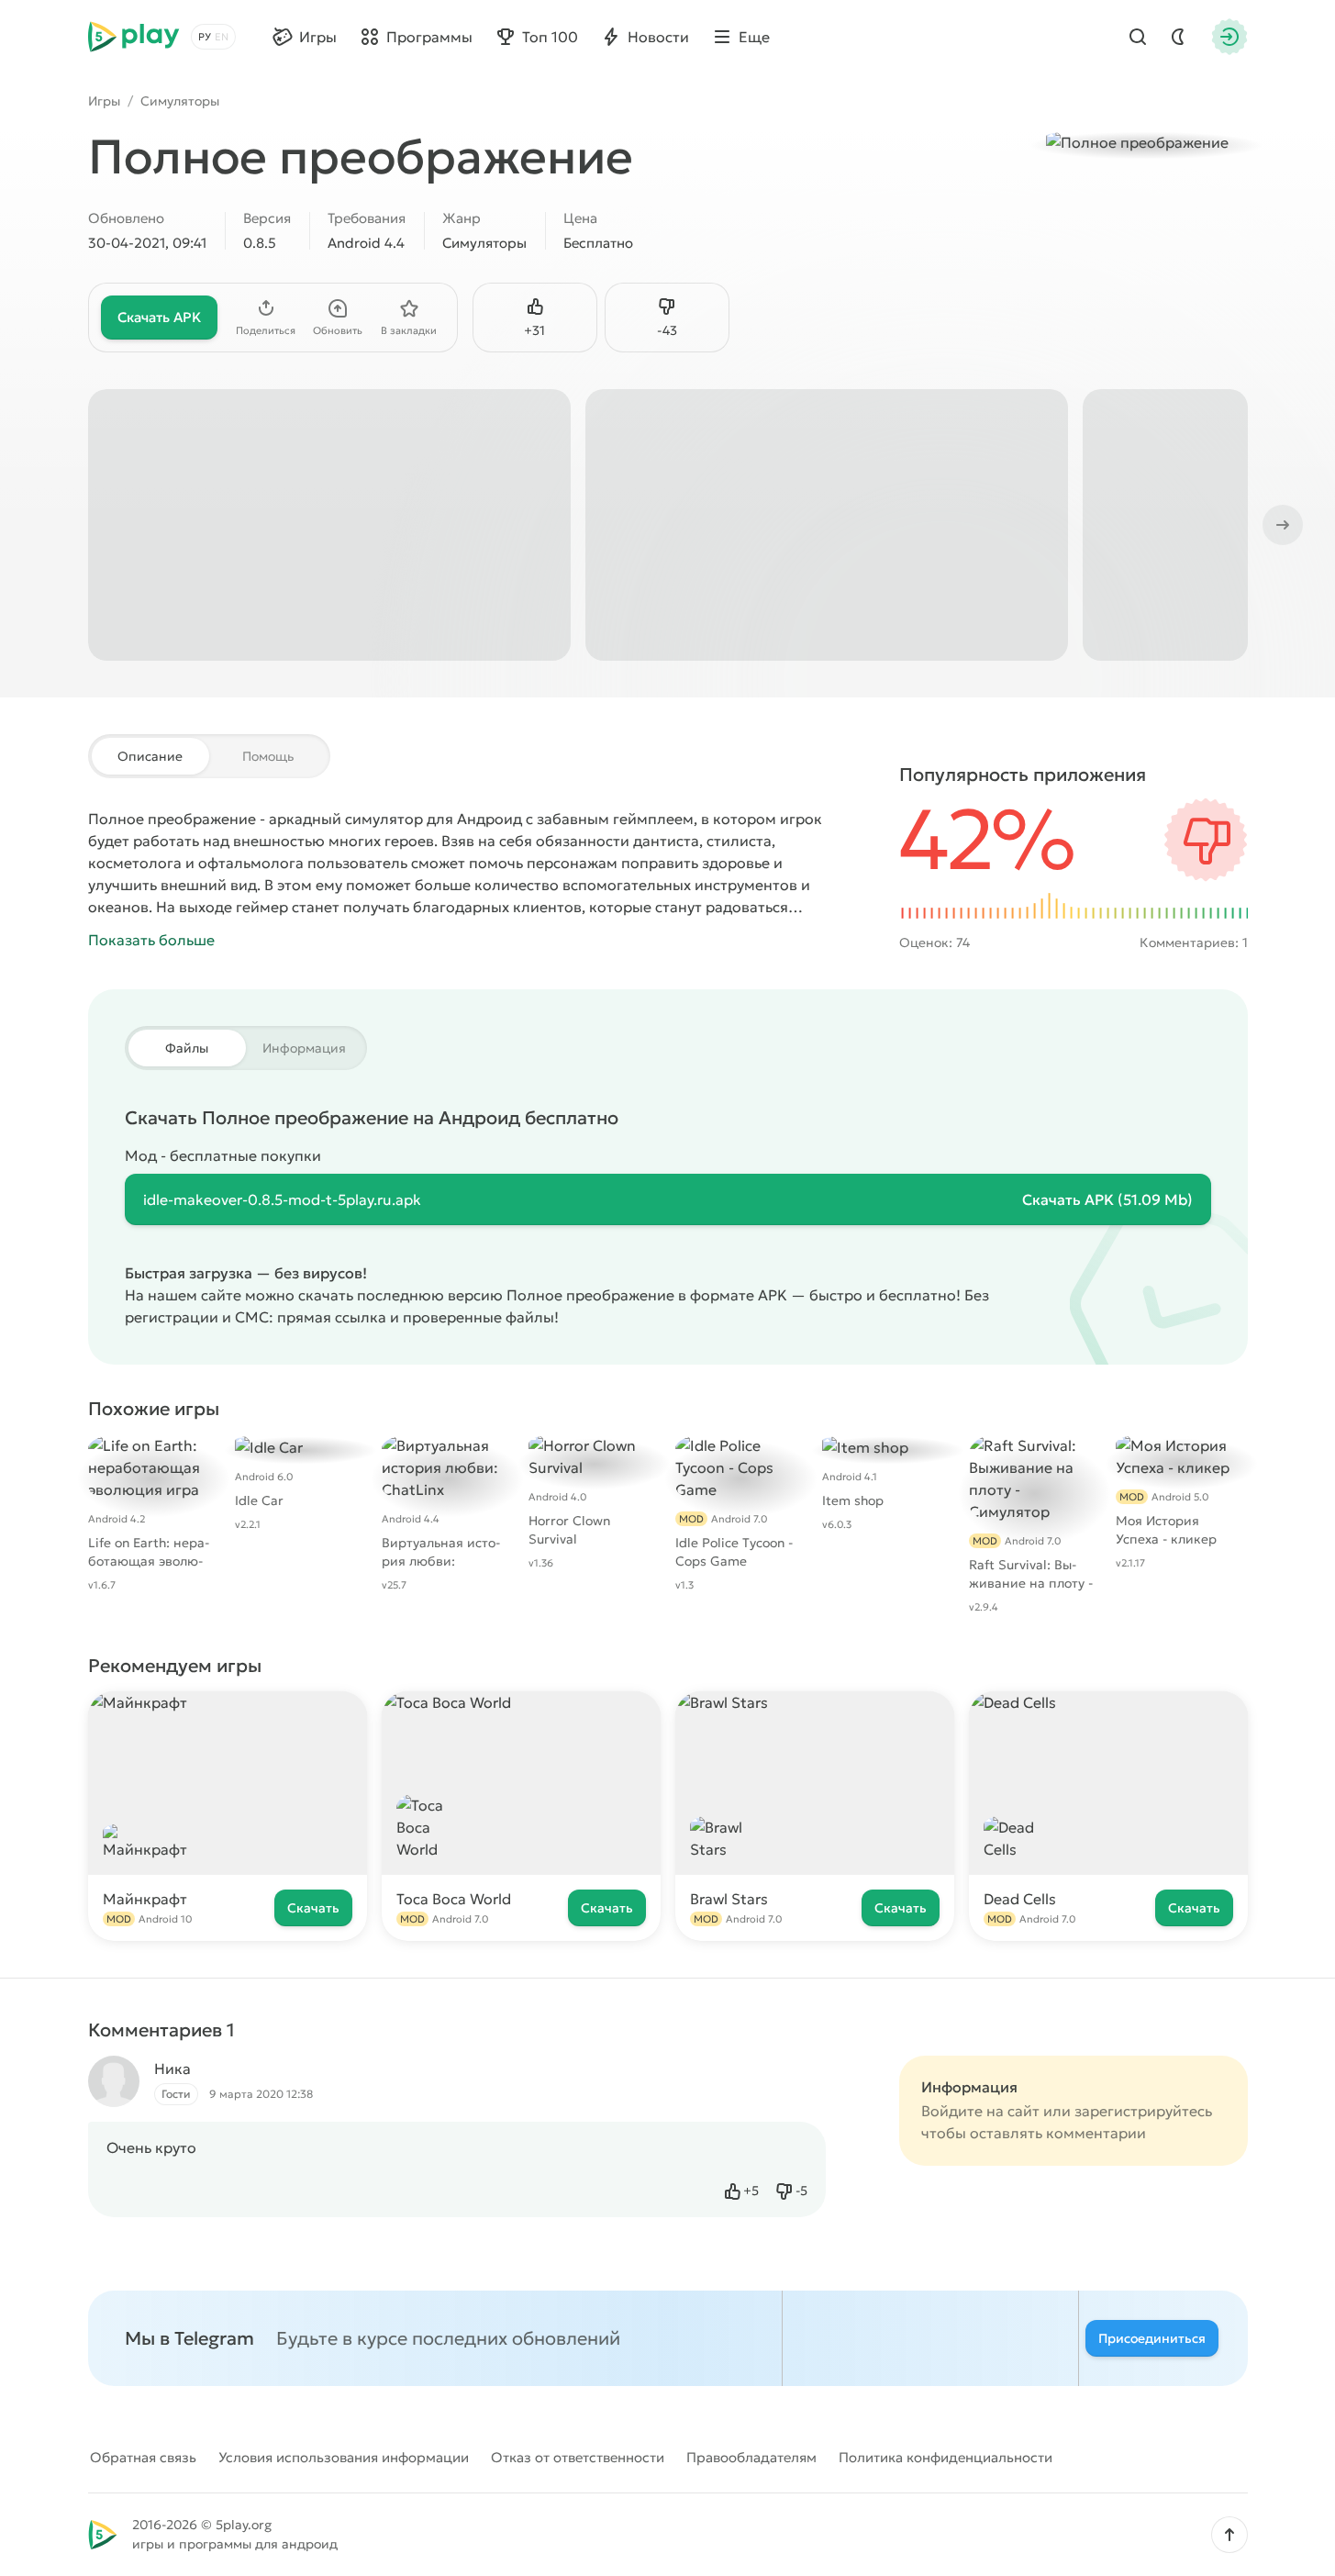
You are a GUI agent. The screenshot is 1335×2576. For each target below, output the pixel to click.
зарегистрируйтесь (1143, 2111)
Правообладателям (751, 2457)
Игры (104, 101)
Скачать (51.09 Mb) (1107, 1199)
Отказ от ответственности (578, 2457)
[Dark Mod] (1178, 37)
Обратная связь (143, 2457)
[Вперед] (1281, 525)
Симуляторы (180, 101)
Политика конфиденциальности (946, 2457)
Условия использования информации (344, 2457)
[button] (1229, 2535)
